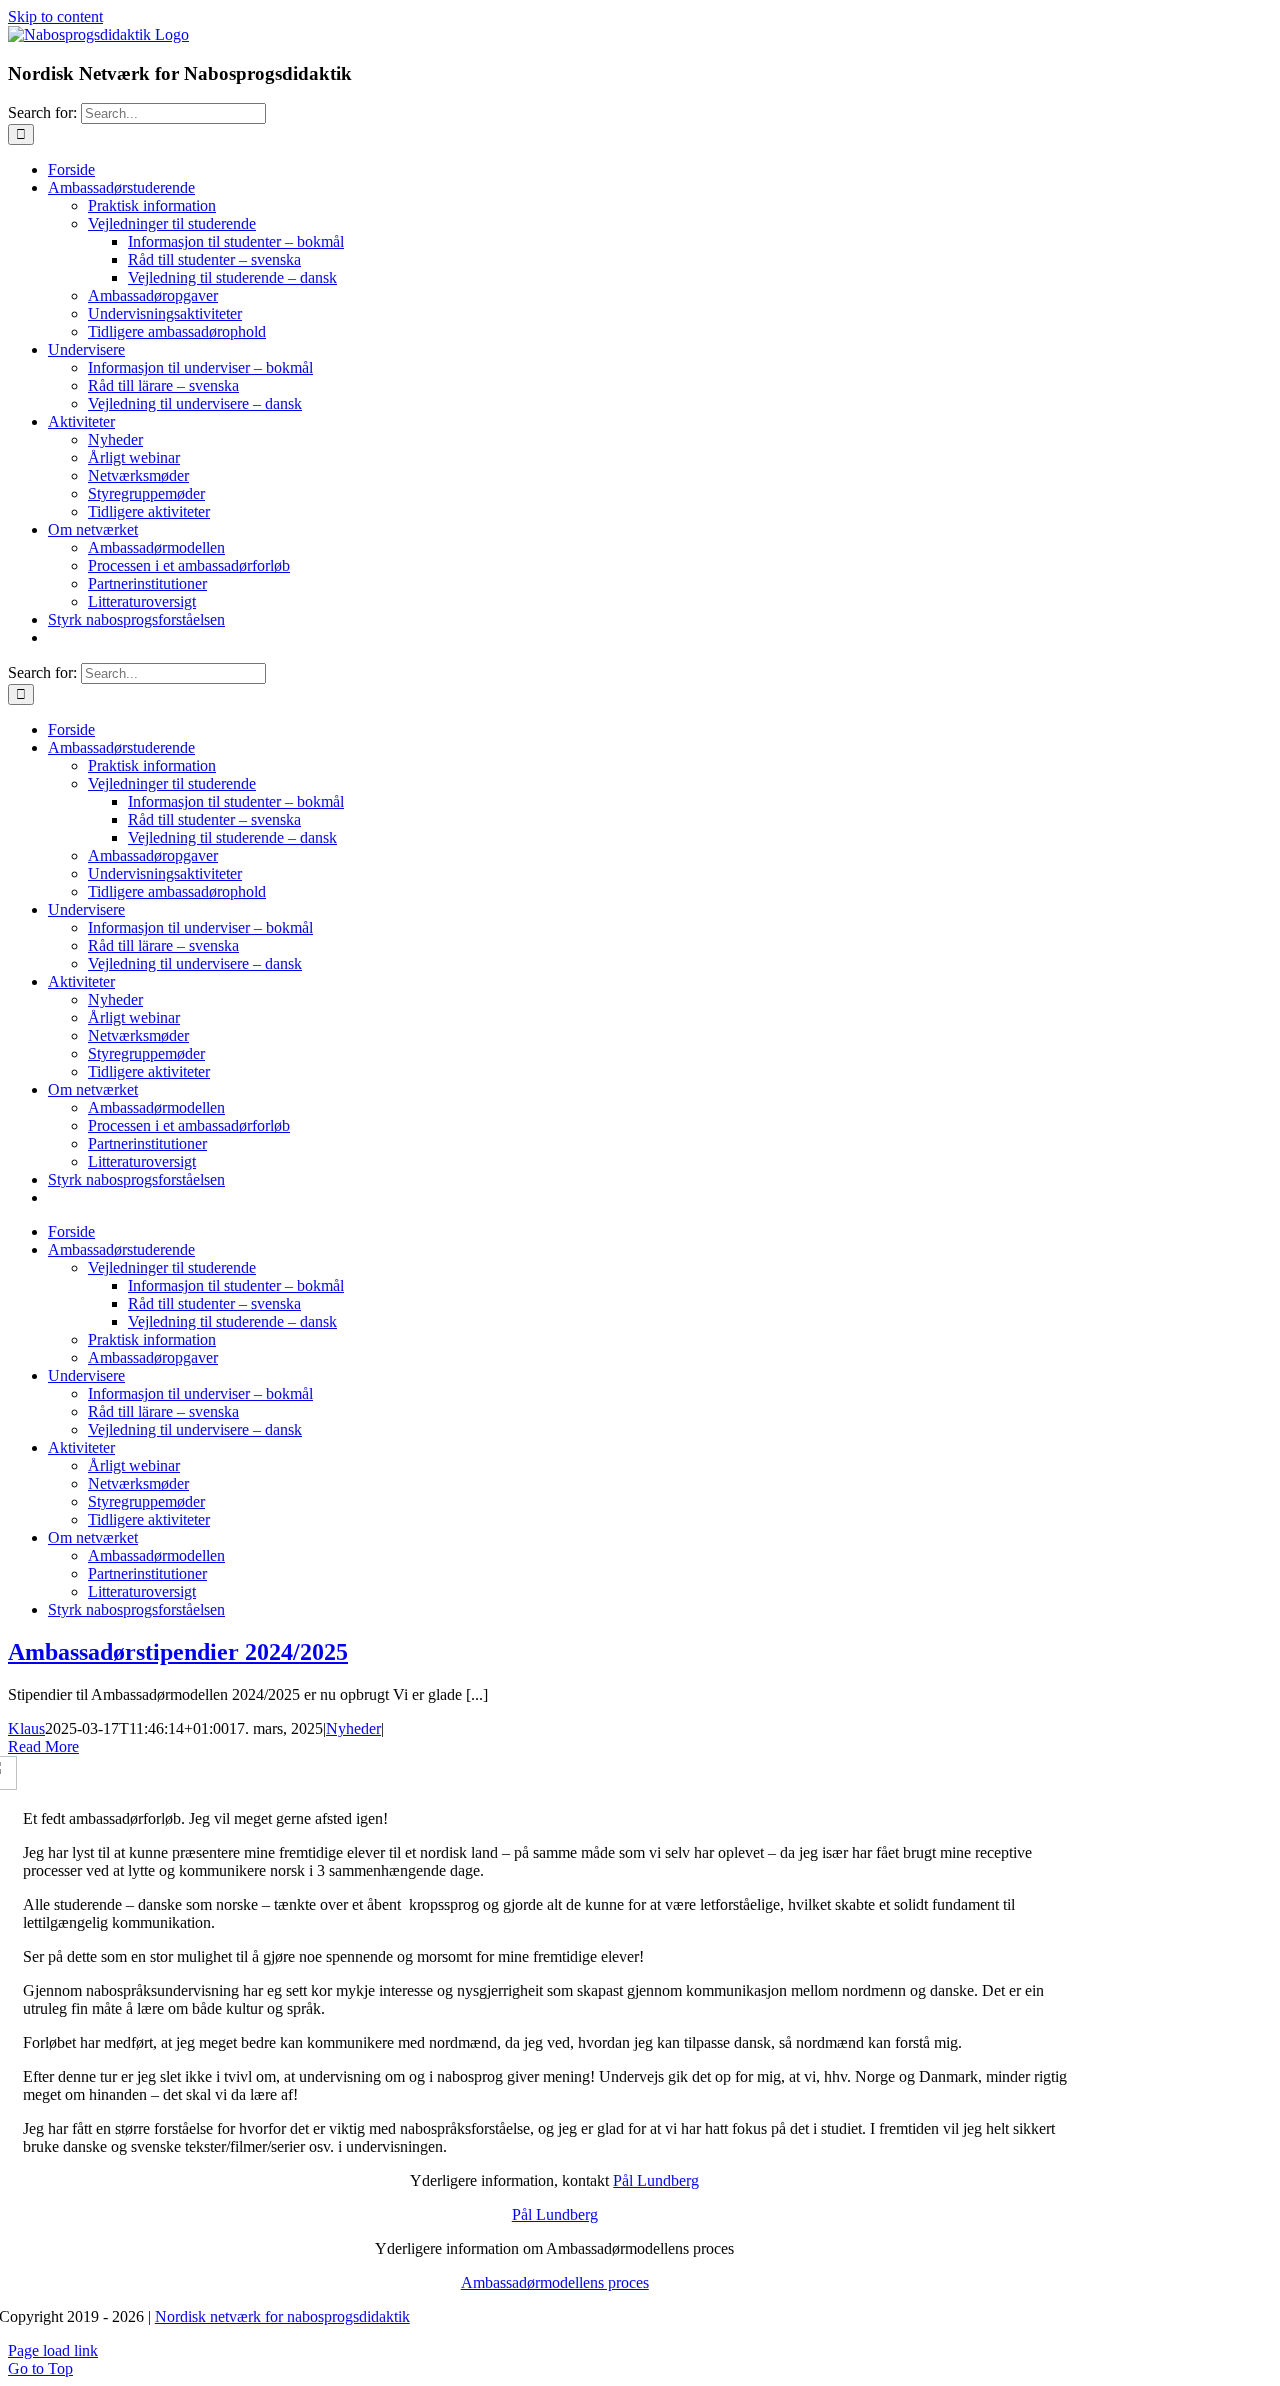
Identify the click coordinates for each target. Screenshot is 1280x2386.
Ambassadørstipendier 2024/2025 (178, 1652)
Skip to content (55, 16)
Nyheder (353, 1728)
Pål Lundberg (656, 2180)
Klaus (26, 1728)
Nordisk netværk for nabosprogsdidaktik (282, 2316)
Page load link (53, 2350)
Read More (43, 1746)
